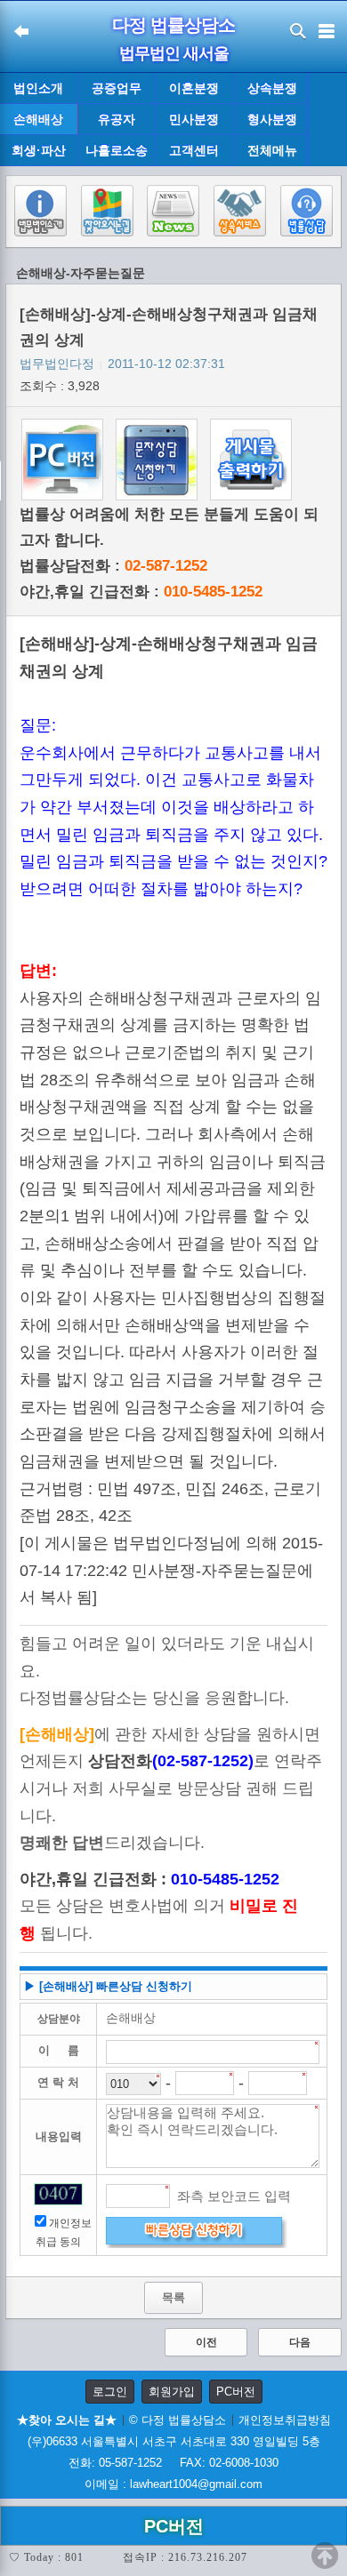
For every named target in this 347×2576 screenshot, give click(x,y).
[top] (325, 2556)
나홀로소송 (117, 150)
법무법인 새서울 (174, 53)
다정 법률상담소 (173, 25)
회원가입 (172, 2392)
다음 (300, 2342)
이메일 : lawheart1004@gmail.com (173, 2484)
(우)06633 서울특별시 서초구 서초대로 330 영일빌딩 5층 (174, 2441)
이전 (206, 2342)
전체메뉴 (272, 151)
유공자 (117, 119)
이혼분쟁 (194, 88)
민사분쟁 (194, 119)
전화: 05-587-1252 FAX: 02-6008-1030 (173, 2463)
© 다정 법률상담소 (178, 2420)
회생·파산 (39, 150)
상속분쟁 (272, 88)
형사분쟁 (272, 119)
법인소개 (38, 88)
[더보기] (327, 120)
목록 (173, 2297)
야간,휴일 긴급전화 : (141, 592)
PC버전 (236, 2392)
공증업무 (117, 88)
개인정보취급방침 (285, 2420)
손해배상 (38, 119)
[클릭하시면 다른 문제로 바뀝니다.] (58, 2194)
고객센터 (194, 150)
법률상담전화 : (113, 566)
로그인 (110, 2392)
